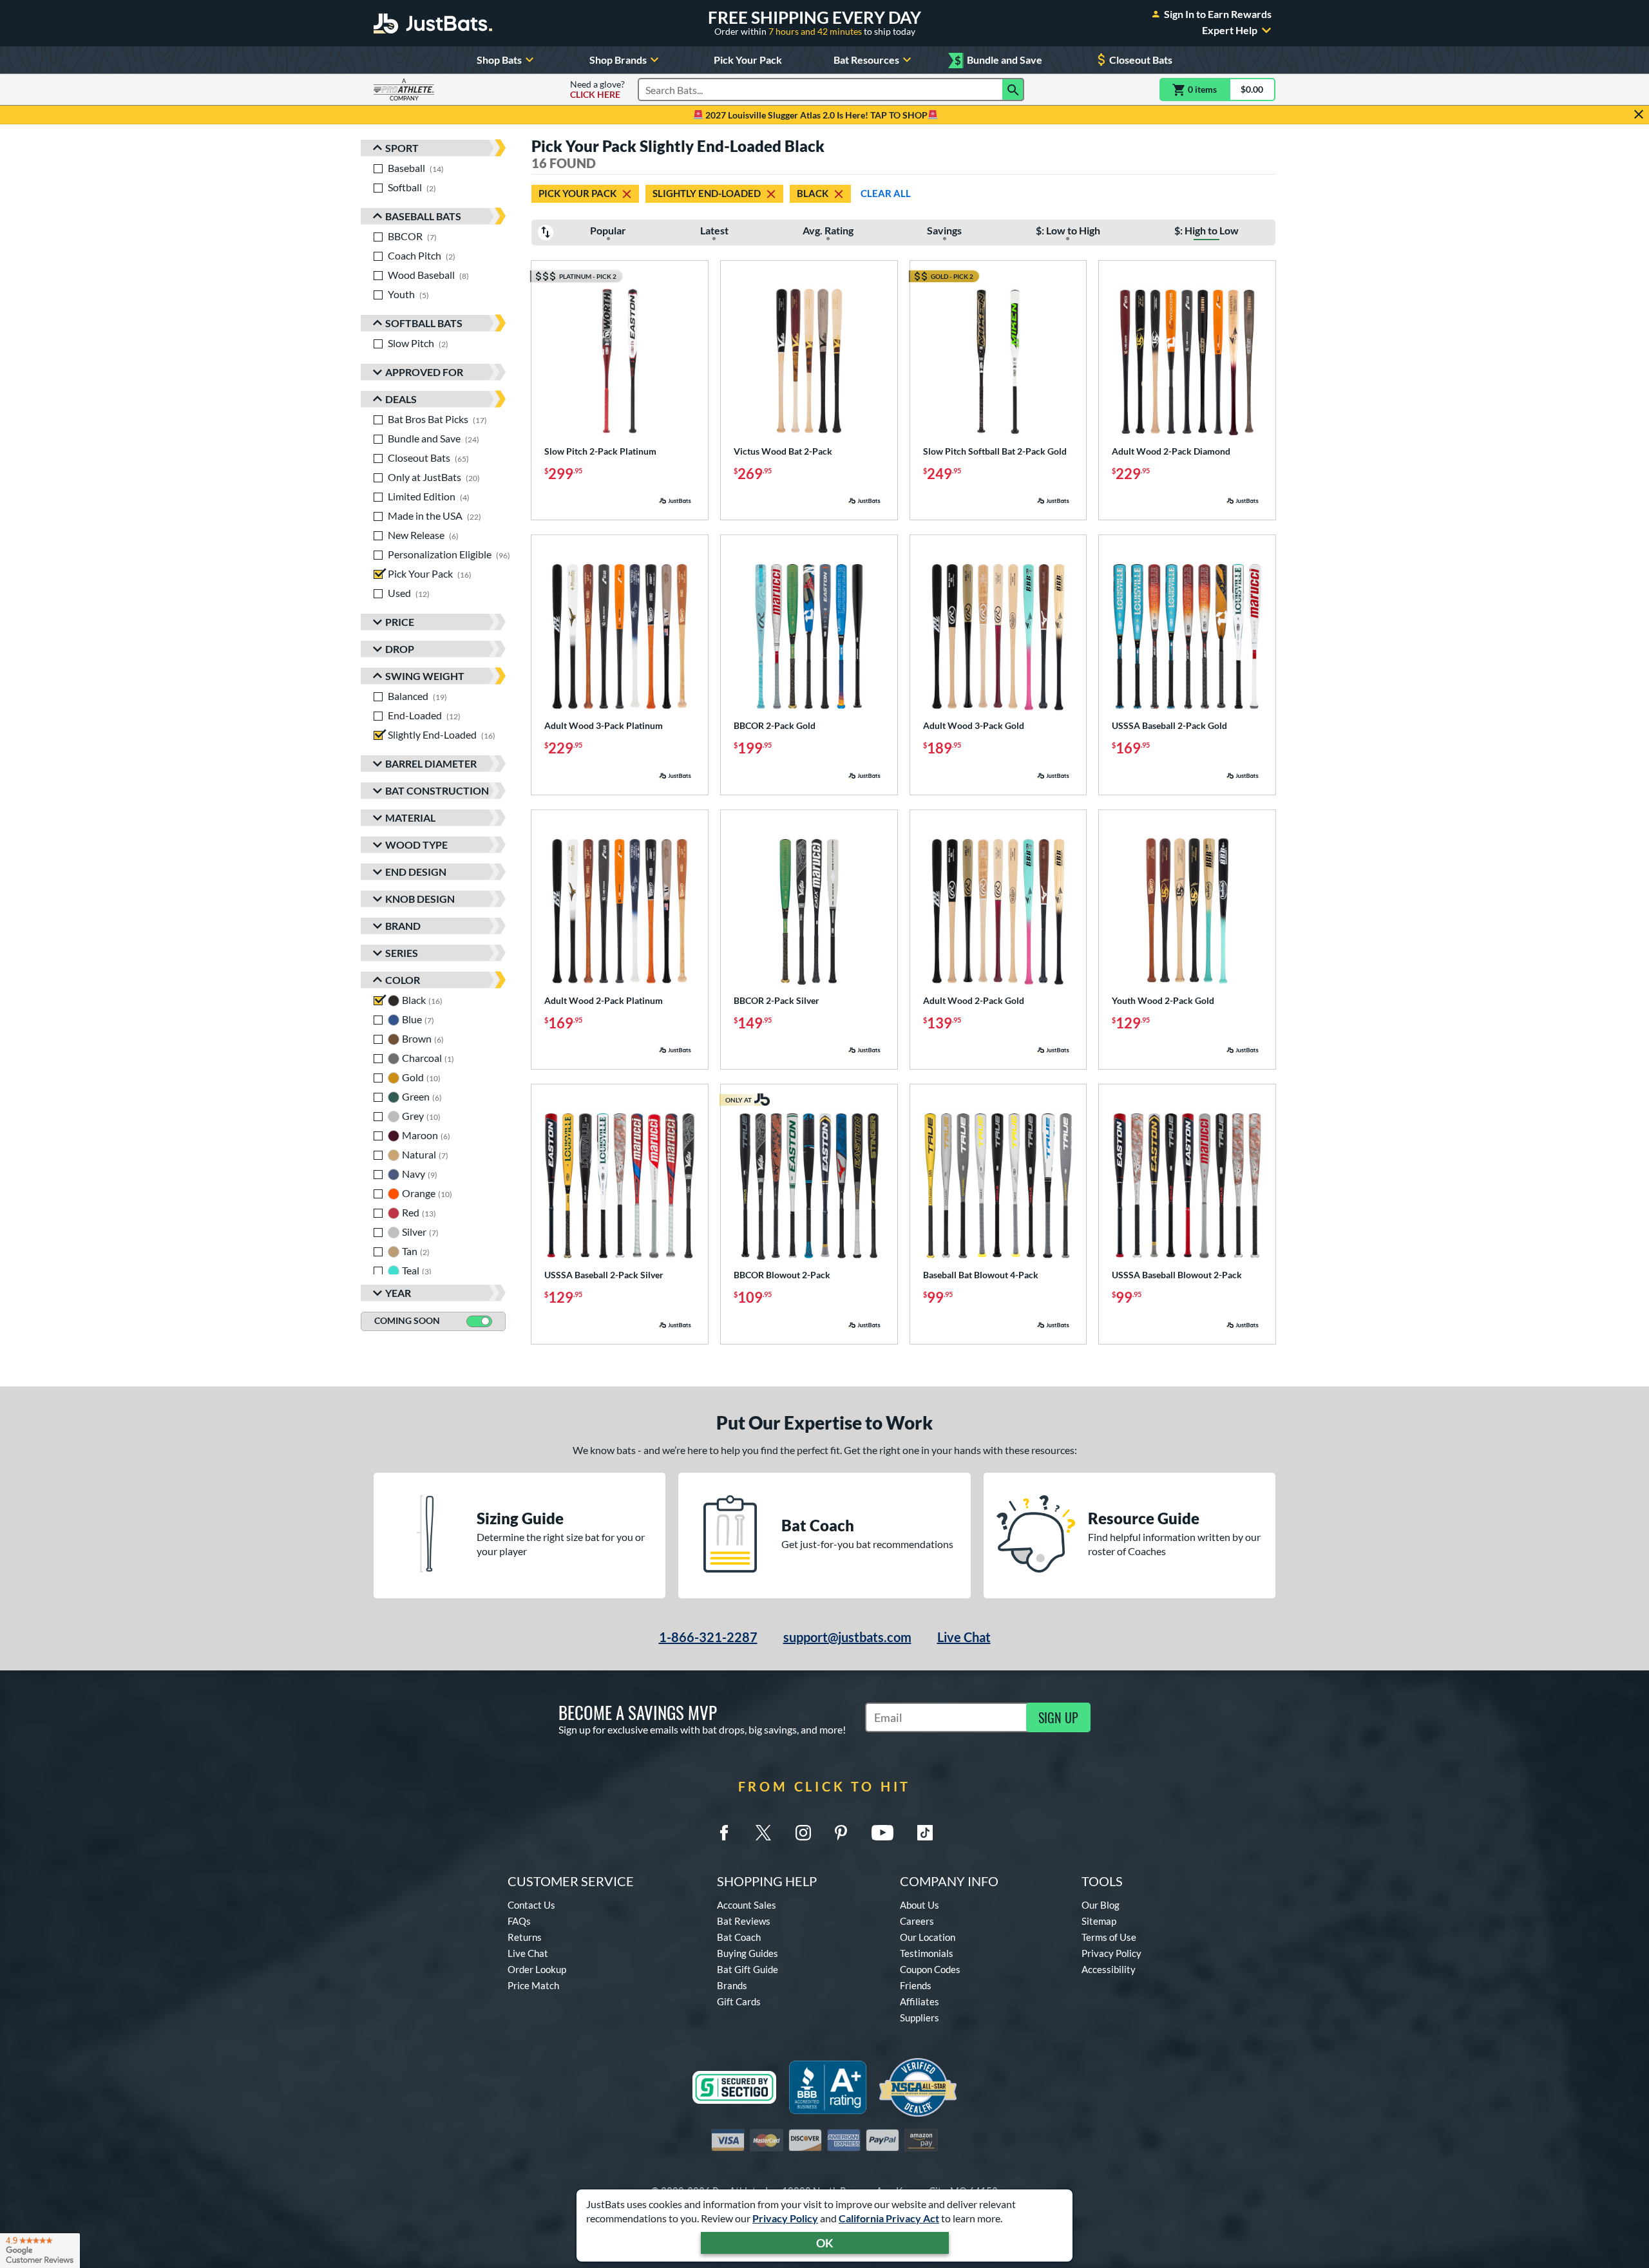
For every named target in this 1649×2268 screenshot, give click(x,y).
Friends (916, 1985)
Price (400, 622)
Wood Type (416, 845)
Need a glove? (597, 90)
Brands (732, 1985)
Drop (400, 649)
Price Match (533, 1985)
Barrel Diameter (431, 763)
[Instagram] (803, 1833)
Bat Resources (866, 60)
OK (825, 2243)
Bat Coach (739, 1937)
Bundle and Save (998, 60)
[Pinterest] (841, 1833)
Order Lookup (537, 1969)
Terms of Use (1109, 1937)
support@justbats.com (847, 1637)
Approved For (424, 372)
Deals (401, 399)
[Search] (1013, 90)
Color (403, 980)
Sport (402, 148)
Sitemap (1099, 1921)
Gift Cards (739, 2001)
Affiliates (920, 2001)
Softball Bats (424, 323)
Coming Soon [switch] (407, 1320)
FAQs (519, 1921)
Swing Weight (425, 676)
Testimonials (927, 1953)
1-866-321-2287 (708, 1637)
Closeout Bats (1141, 60)
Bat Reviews (744, 1921)
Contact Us (531, 1905)
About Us (920, 1905)
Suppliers (920, 2018)
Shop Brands (618, 60)
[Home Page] (433, 23)
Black (813, 193)
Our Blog (1101, 1905)
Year (398, 1293)
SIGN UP (1058, 1717)
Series (402, 953)
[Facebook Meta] (724, 1833)
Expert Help (1230, 30)
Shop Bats (499, 60)
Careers (917, 1921)
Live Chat (964, 1637)
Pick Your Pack (748, 60)
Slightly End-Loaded (707, 193)
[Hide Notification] (1639, 115)
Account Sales (747, 1905)
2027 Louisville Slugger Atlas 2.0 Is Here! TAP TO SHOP (815, 115)
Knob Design (420, 899)
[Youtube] (882, 1833)
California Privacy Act (889, 2218)
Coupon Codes (930, 1969)
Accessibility (1109, 1969)
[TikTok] (925, 1833)
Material (410, 817)
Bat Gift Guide (748, 1969)
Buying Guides (748, 1953)
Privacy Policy (785, 2218)
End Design (416, 872)
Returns (525, 1937)
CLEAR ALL (886, 193)
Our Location (928, 1937)
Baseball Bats (423, 216)
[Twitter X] (763, 1833)
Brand (403, 926)
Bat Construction (437, 790)
